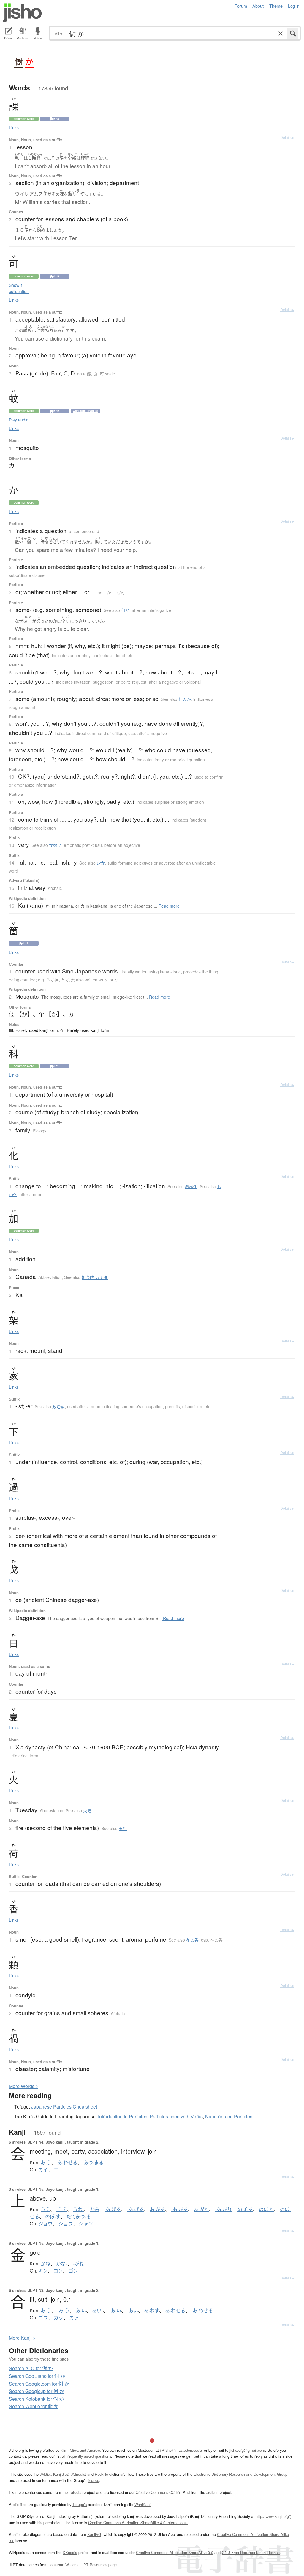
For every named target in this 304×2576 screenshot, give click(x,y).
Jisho (22, 13)
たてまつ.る (79, 2217)
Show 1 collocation (19, 288)
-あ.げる (135, 2209)
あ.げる (113, 2209)
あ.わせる (67, 2163)
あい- (98, 2311)
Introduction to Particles (123, 2116)
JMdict (45, 2474)
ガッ (58, 2318)
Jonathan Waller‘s (64, 2565)
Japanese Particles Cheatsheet (64, 2107)
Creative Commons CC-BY (158, 2492)
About (258, 6)
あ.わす (152, 2311)
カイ (43, 2170)
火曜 (87, 1810)
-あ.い (115, 2311)
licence (93, 2480)
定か (101, 863)
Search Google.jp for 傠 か (37, 2391)
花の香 (192, 1940)
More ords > (24, 2086)
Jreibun (212, 2492)
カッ (74, 2318)
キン (43, 2271)
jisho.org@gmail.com (247, 2450)
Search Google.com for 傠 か (39, 2384)
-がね (79, 2264)
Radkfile (101, 2474)
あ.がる (157, 2209)
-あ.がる (179, 2209)
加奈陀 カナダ (95, 1277)
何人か (185, 699)
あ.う (46, 2163)
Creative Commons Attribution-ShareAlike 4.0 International (138, 2522)
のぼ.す (53, 2217)
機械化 (191, 1186)
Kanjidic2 (61, 2474)
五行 (123, 1828)
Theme (276, 6)
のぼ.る (245, 2209)
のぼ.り (266, 2209)
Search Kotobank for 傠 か (36, 2399)
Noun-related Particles (229, 2116)
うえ (45, 2209)
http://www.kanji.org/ (273, 2516)
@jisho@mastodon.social (181, 2450)
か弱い (55, 845)
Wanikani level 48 (85, 411)
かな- (62, 2264)
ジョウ (45, 2224)
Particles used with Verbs (176, 2116)
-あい (133, 2311)
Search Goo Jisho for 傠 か (37, 2376)
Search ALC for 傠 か (31, 2368)
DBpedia (70, 2552)
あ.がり (201, 2209)
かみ (95, 2209)
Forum (241, 6)
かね (45, 2264)
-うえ (62, 2209)
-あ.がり (223, 2209)
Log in (294, 6)
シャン (86, 2224)
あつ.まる (94, 2163)
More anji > (22, 2338)
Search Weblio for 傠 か (34, 2406)
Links (14, 128)
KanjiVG (94, 2534)
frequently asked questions (89, 2456)
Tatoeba (76, 2492)
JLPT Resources (93, 2565)
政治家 (58, 1406)
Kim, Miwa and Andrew (80, 2450)
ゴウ (43, 2318)
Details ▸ (287, 137)
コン (58, 2271)
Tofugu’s (80, 2504)
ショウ (66, 2224)
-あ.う (63, 2311)
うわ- (79, 2209)
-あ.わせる (202, 2311)
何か (125, 610)
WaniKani (142, 2504)
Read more (168, 906)
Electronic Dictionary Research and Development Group (240, 2474)
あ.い (81, 2311)
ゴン (73, 2271)
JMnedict (79, 2474)
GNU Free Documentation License (251, 2552)
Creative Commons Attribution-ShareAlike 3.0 (175, 2552)
